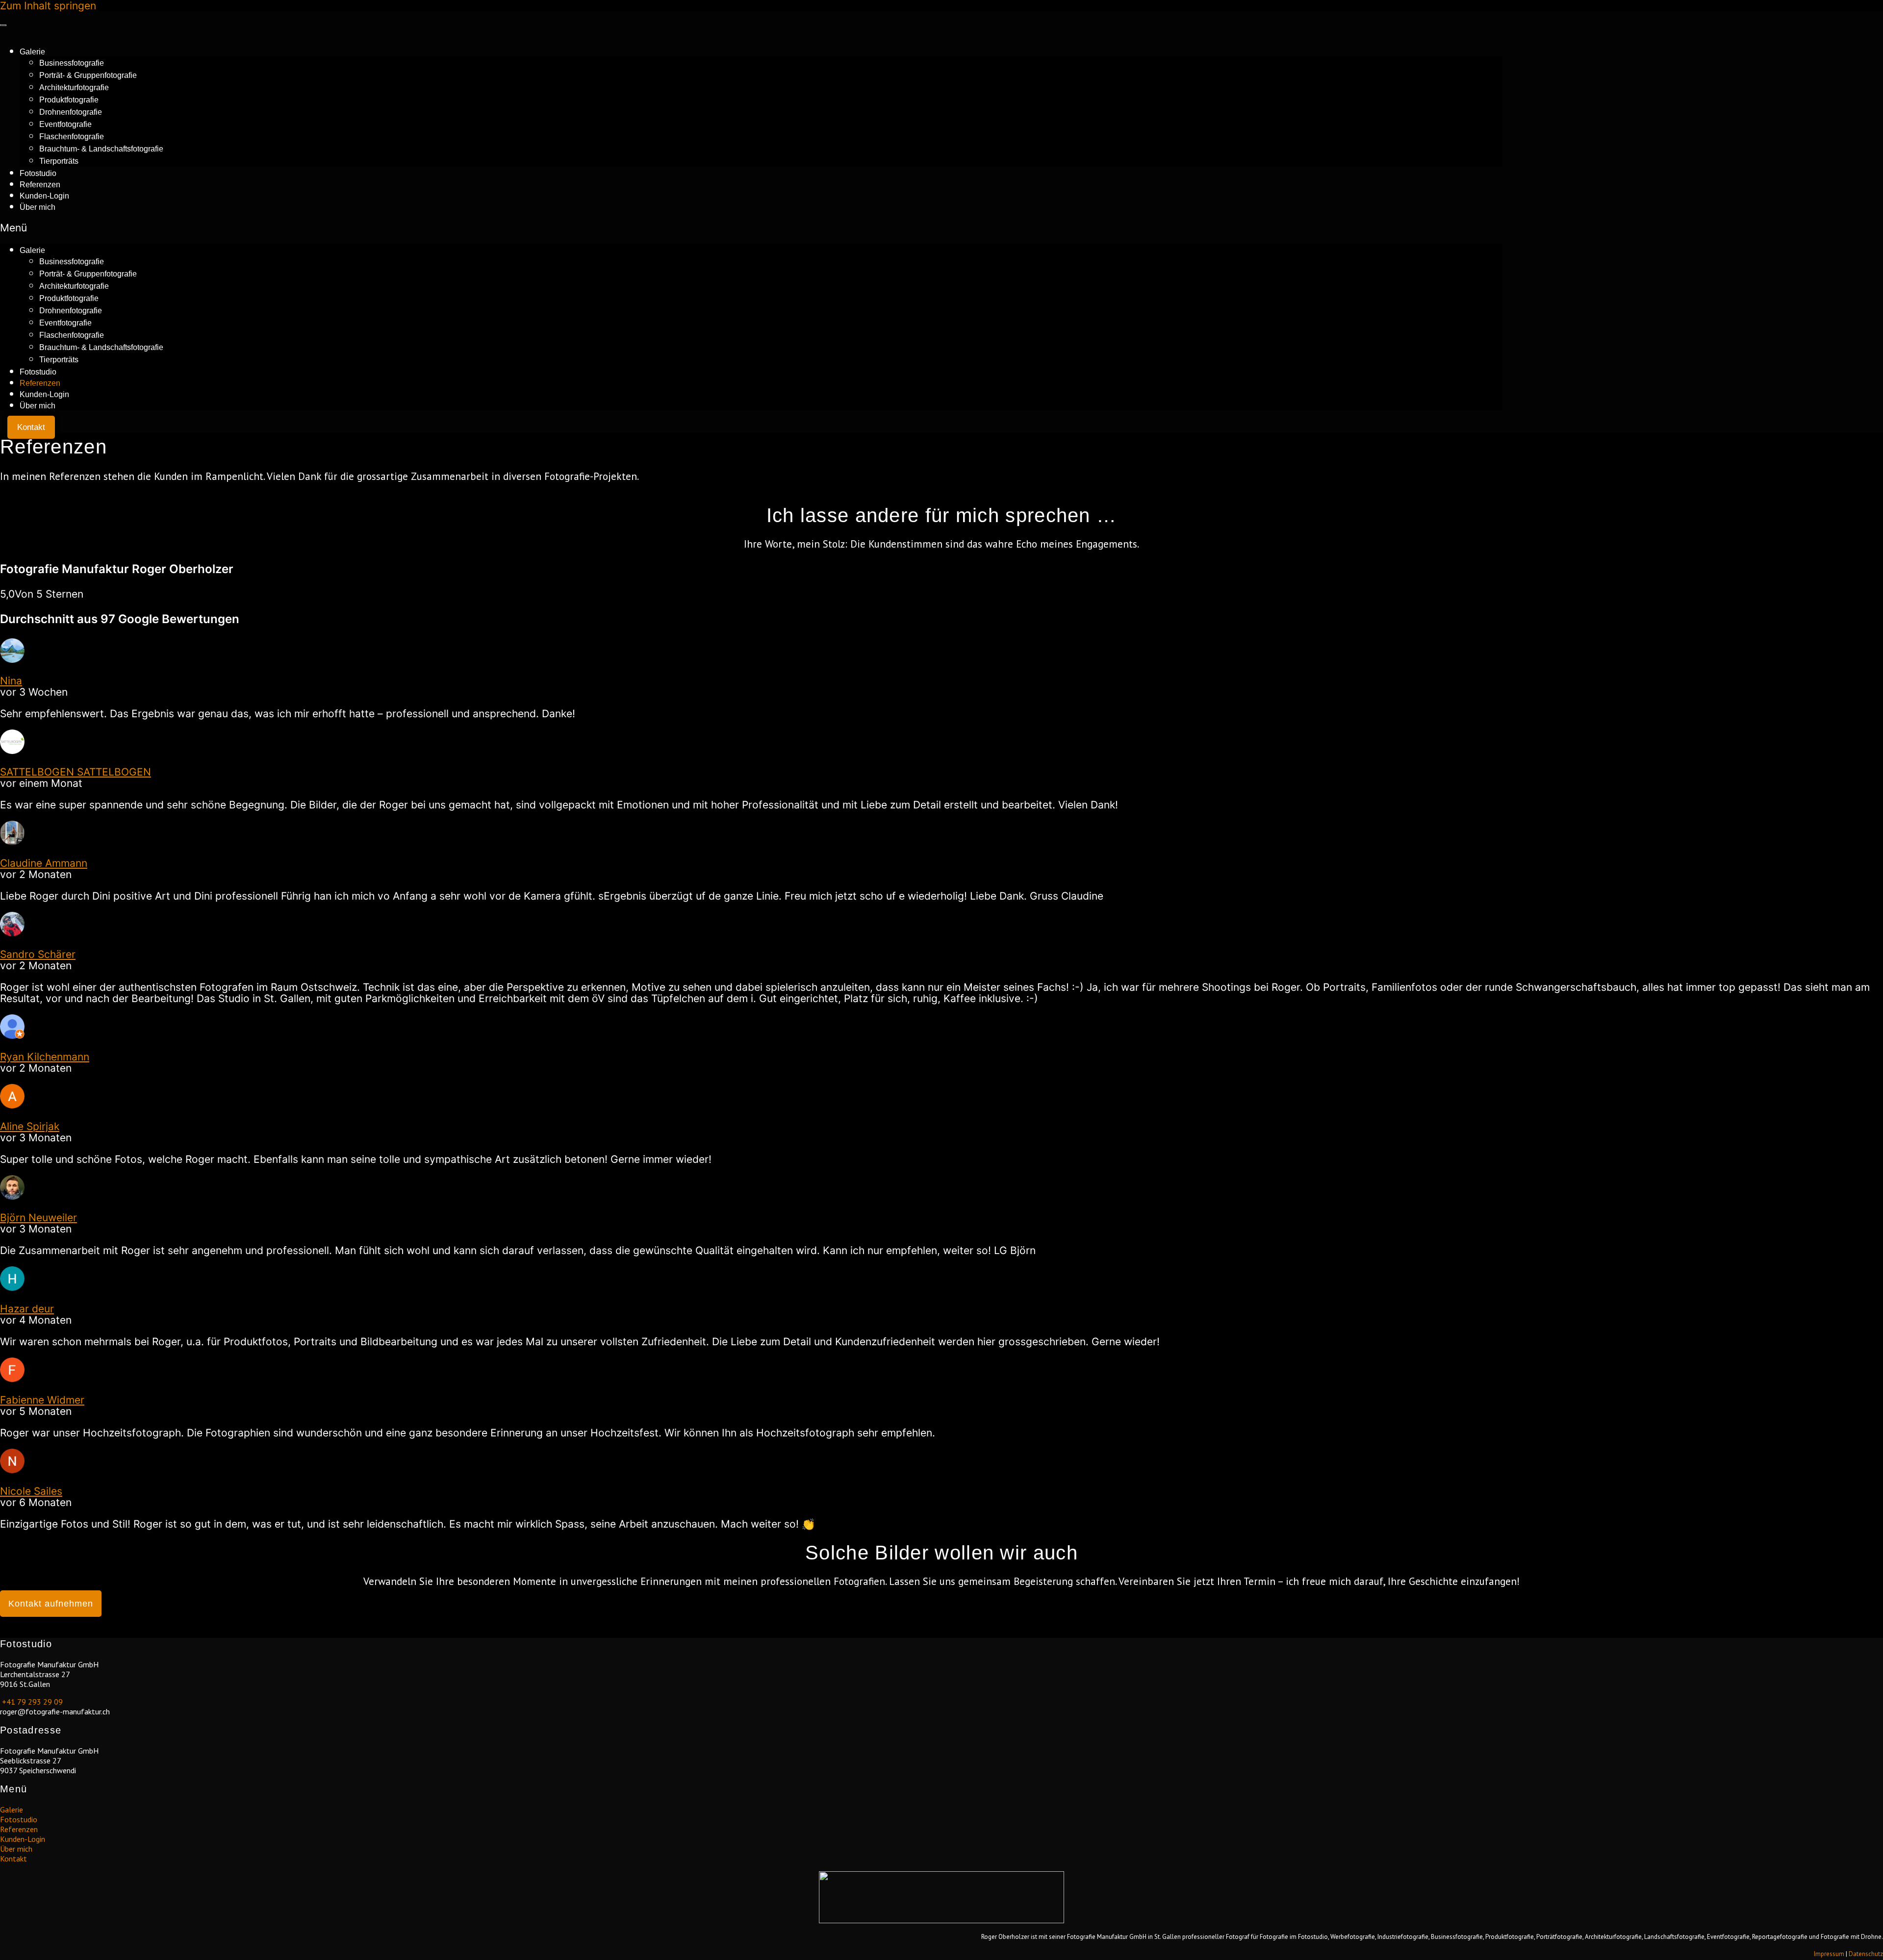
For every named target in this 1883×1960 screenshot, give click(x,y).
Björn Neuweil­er (38, 1218)
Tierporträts (59, 161)
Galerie (32, 52)
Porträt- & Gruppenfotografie (88, 75)
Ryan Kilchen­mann (45, 1057)
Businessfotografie (72, 63)
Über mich (38, 207)
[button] (751, 228)
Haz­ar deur (27, 1309)
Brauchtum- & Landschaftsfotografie (101, 149)
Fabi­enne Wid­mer (42, 1400)
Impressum (1829, 1954)
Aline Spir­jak (30, 1126)
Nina (11, 681)
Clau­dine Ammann (44, 863)
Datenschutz (1866, 1954)
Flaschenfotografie (72, 137)
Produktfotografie (69, 100)
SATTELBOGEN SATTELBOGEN (76, 772)
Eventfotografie (65, 124)
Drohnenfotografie (71, 112)
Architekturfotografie (74, 88)
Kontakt (13, 1859)
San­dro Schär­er (38, 954)
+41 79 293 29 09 (31, 1702)
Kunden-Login (44, 196)
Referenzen (40, 185)
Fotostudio (38, 173)
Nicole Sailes (31, 1491)
